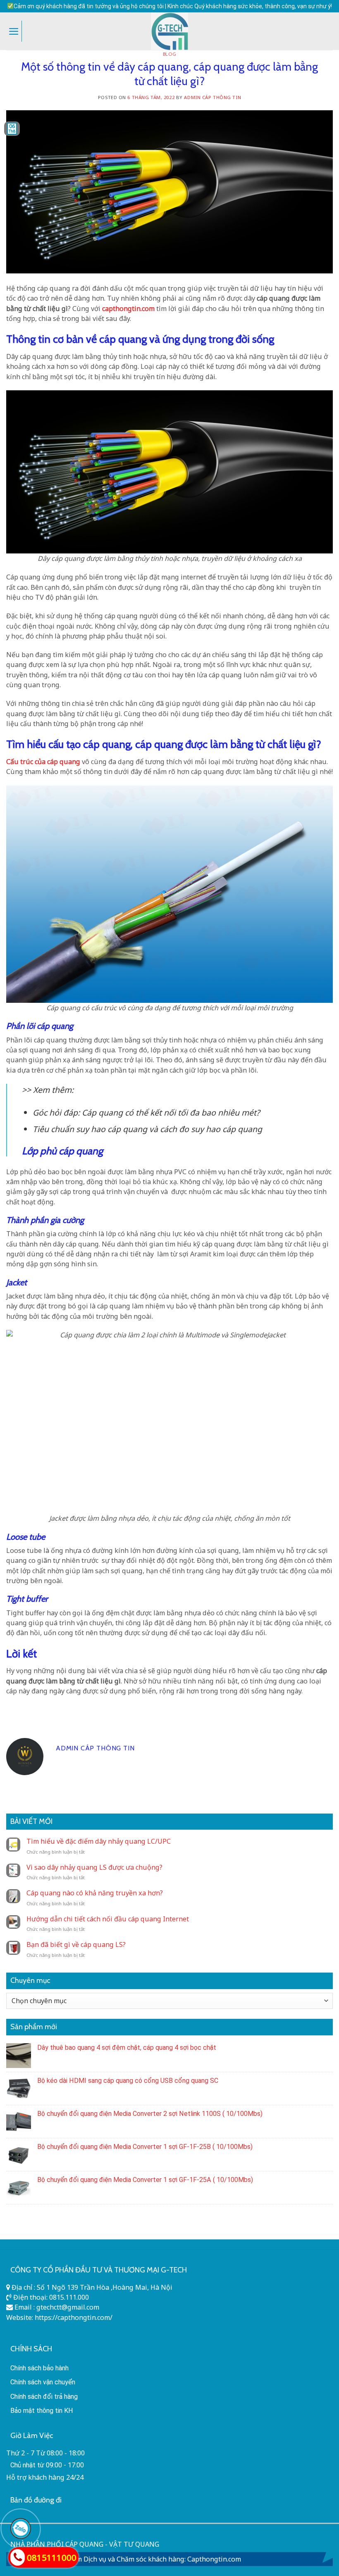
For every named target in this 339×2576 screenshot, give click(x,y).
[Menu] (14, 31)
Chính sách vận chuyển (43, 2382)
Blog (169, 54)
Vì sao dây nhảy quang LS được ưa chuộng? (94, 1867)
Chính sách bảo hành (39, 2368)
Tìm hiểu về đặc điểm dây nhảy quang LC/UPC (99, 1841)
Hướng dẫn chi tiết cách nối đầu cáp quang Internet (108, 1919)
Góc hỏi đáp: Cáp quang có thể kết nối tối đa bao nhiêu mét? (146, 1112)
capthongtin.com (128, 309)
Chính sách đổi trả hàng (44, 2397)
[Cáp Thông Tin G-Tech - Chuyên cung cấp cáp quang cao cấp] (169, 31)
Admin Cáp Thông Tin (212, 97)
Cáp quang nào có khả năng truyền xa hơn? (95, 1893)
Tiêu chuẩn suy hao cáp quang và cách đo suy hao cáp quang (147, 1129)
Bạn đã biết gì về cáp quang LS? (76, 1945)
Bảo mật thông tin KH (42, 2411)
